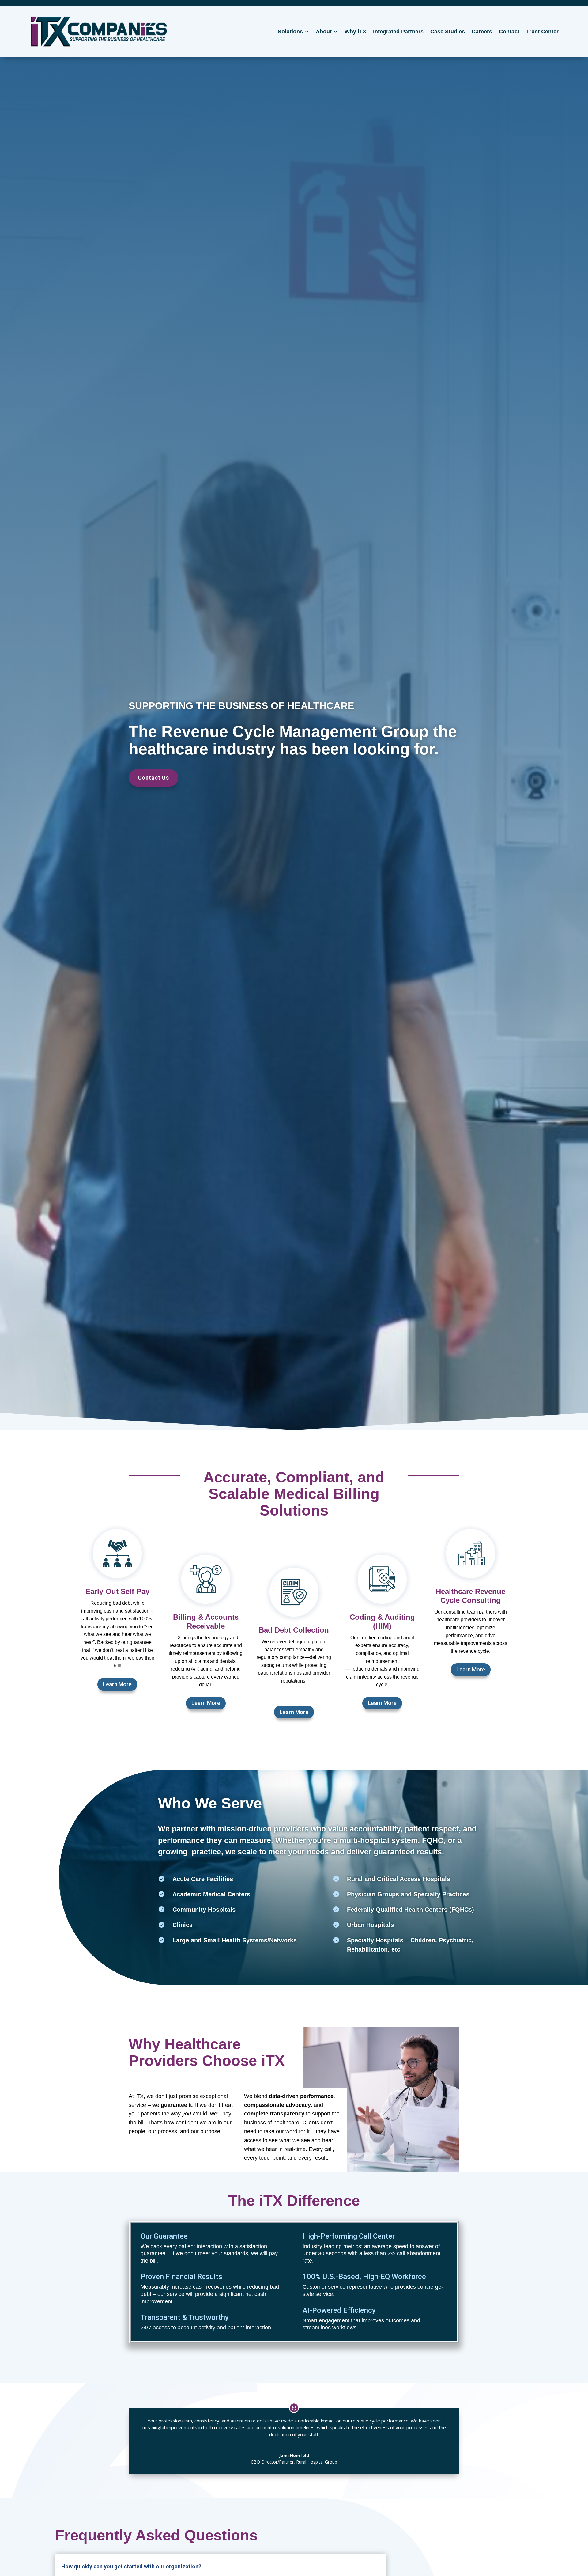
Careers (482, 32)
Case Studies (448, 32)
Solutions (290, 32)
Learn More (117, 1684)
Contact (509, 32)
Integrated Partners (398, 32)
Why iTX (355, 32)
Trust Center (542, 32)
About (324, 32)
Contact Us (153, 778)
